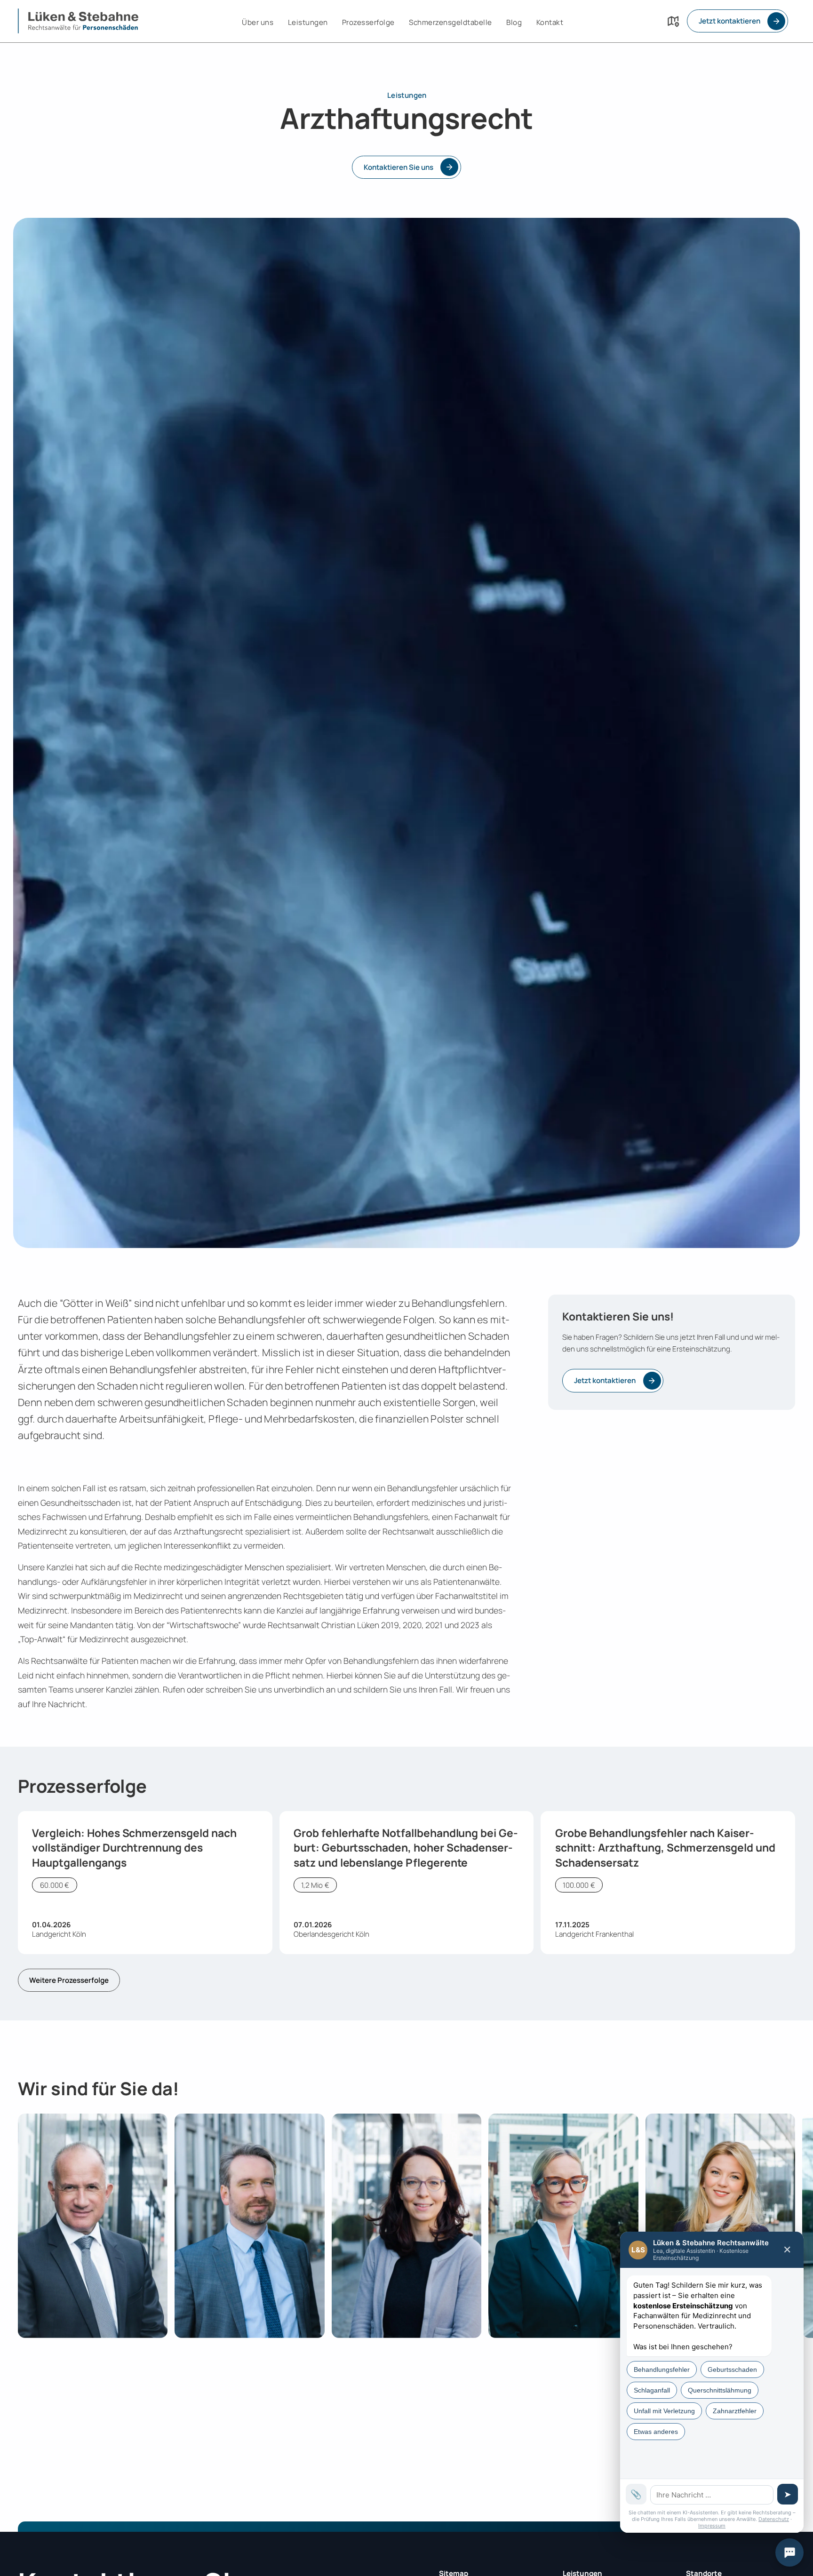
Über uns (258, 22)
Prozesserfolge (368, 22)
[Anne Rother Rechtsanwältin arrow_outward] (563, 2226)
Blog (514, 22)
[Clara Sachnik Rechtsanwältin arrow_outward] (406, 2226)
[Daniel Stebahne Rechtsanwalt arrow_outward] (249, 2226)
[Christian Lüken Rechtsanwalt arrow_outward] (93, 2226)
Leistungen (308, 22)
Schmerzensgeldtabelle (450, 22)
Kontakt (550, 22)
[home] (78, 21)
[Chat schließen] (789, 2552)
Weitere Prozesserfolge (69, 1980)
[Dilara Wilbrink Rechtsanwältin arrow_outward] (720, 2226)
